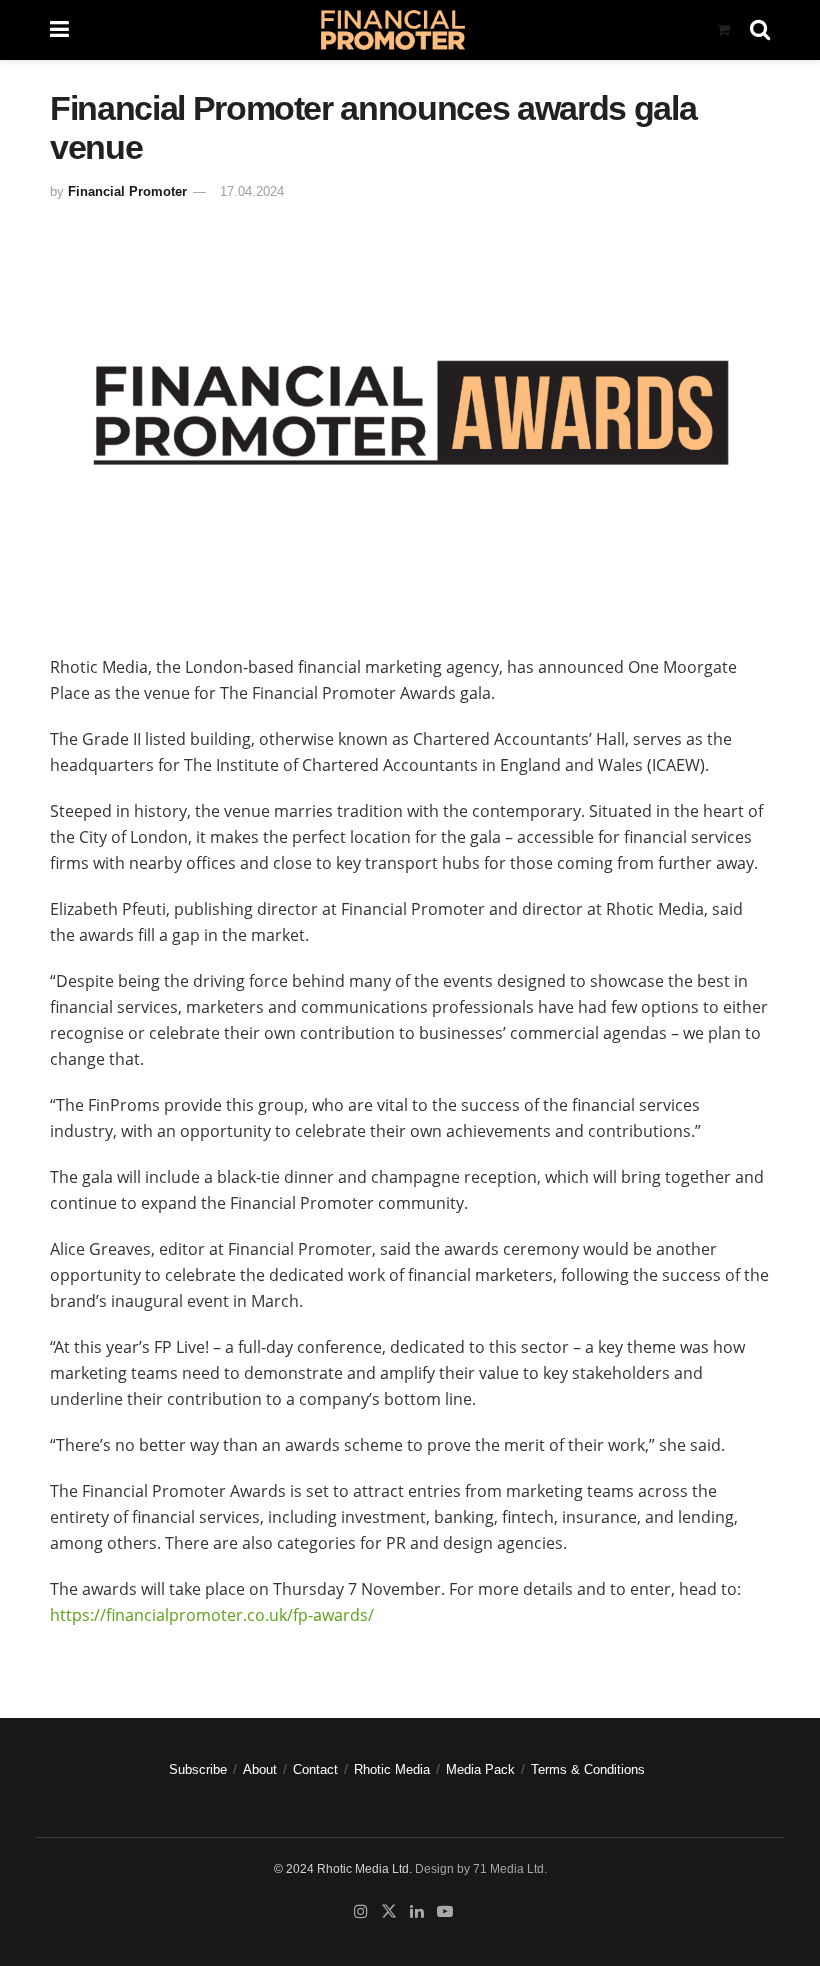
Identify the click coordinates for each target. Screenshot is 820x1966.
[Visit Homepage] (392, 30)
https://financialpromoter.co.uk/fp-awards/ (212, 1615)
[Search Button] (760, 30)
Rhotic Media (392, 1769)
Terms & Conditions (588, 1769)
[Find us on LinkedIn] (417, 1912)
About (260, 1769)
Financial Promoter (127, 191)
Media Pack (480, 1769)
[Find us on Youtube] (445, 1912)
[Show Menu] (59, 30)
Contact (315, 1769)
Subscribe (198, 1769)
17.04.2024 (252, 191)
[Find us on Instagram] (361, 1912)
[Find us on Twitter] (389, 1912)
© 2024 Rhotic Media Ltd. (343, 1869)
